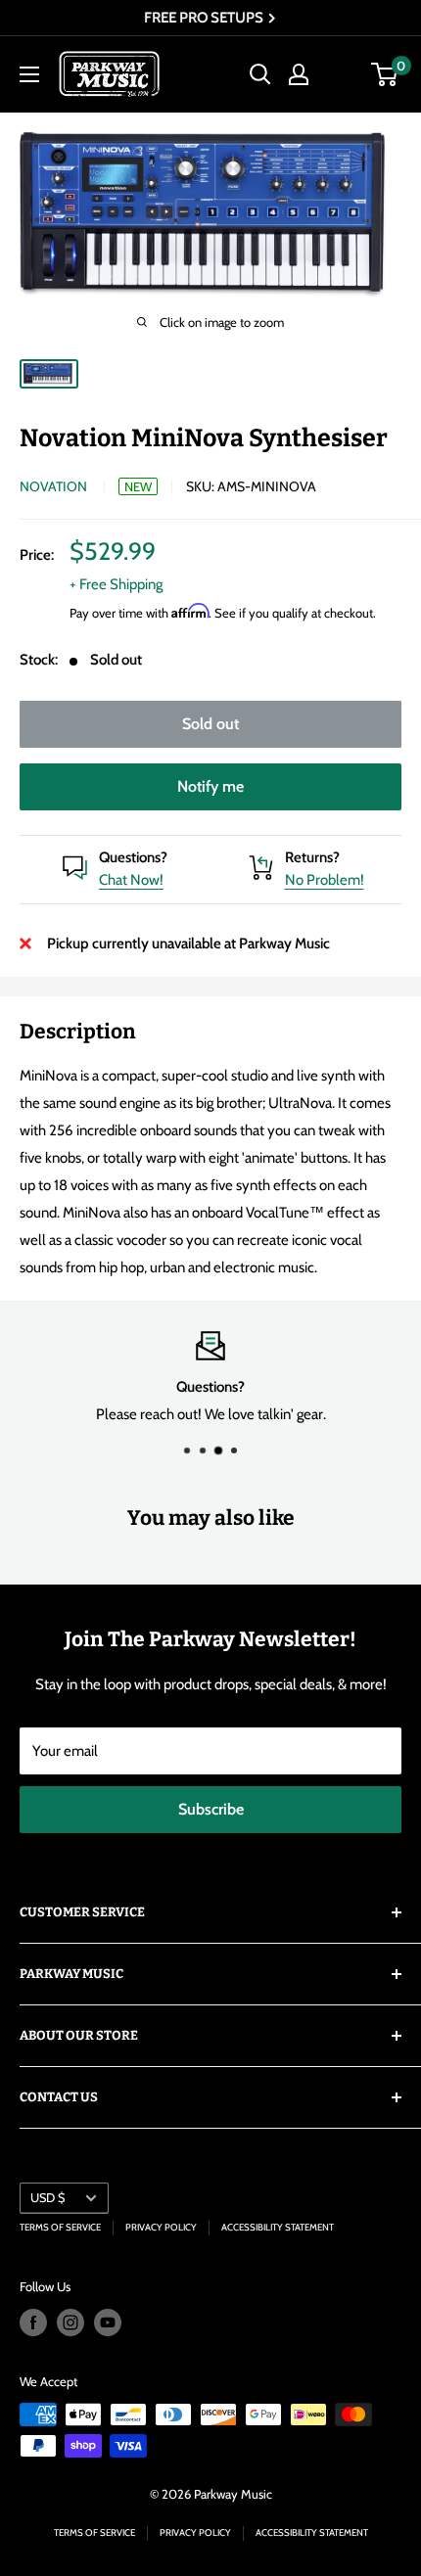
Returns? (312, 857)
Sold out (210, 724)
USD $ (47, 2198)
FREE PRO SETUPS (205, 18)
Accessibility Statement (278, 2227)
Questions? (133, 857)
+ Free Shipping (116, 584)
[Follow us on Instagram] (70, 2323)
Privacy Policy (161, 2227)
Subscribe (211, 1809)
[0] (385, 74)
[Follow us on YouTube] (108, 2323)
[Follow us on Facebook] (33, 2323)
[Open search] (260, 74)
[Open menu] (29, 74)
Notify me (210, 786)
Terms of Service (60, 2227)
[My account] (299, 74)
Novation (53, 486)
